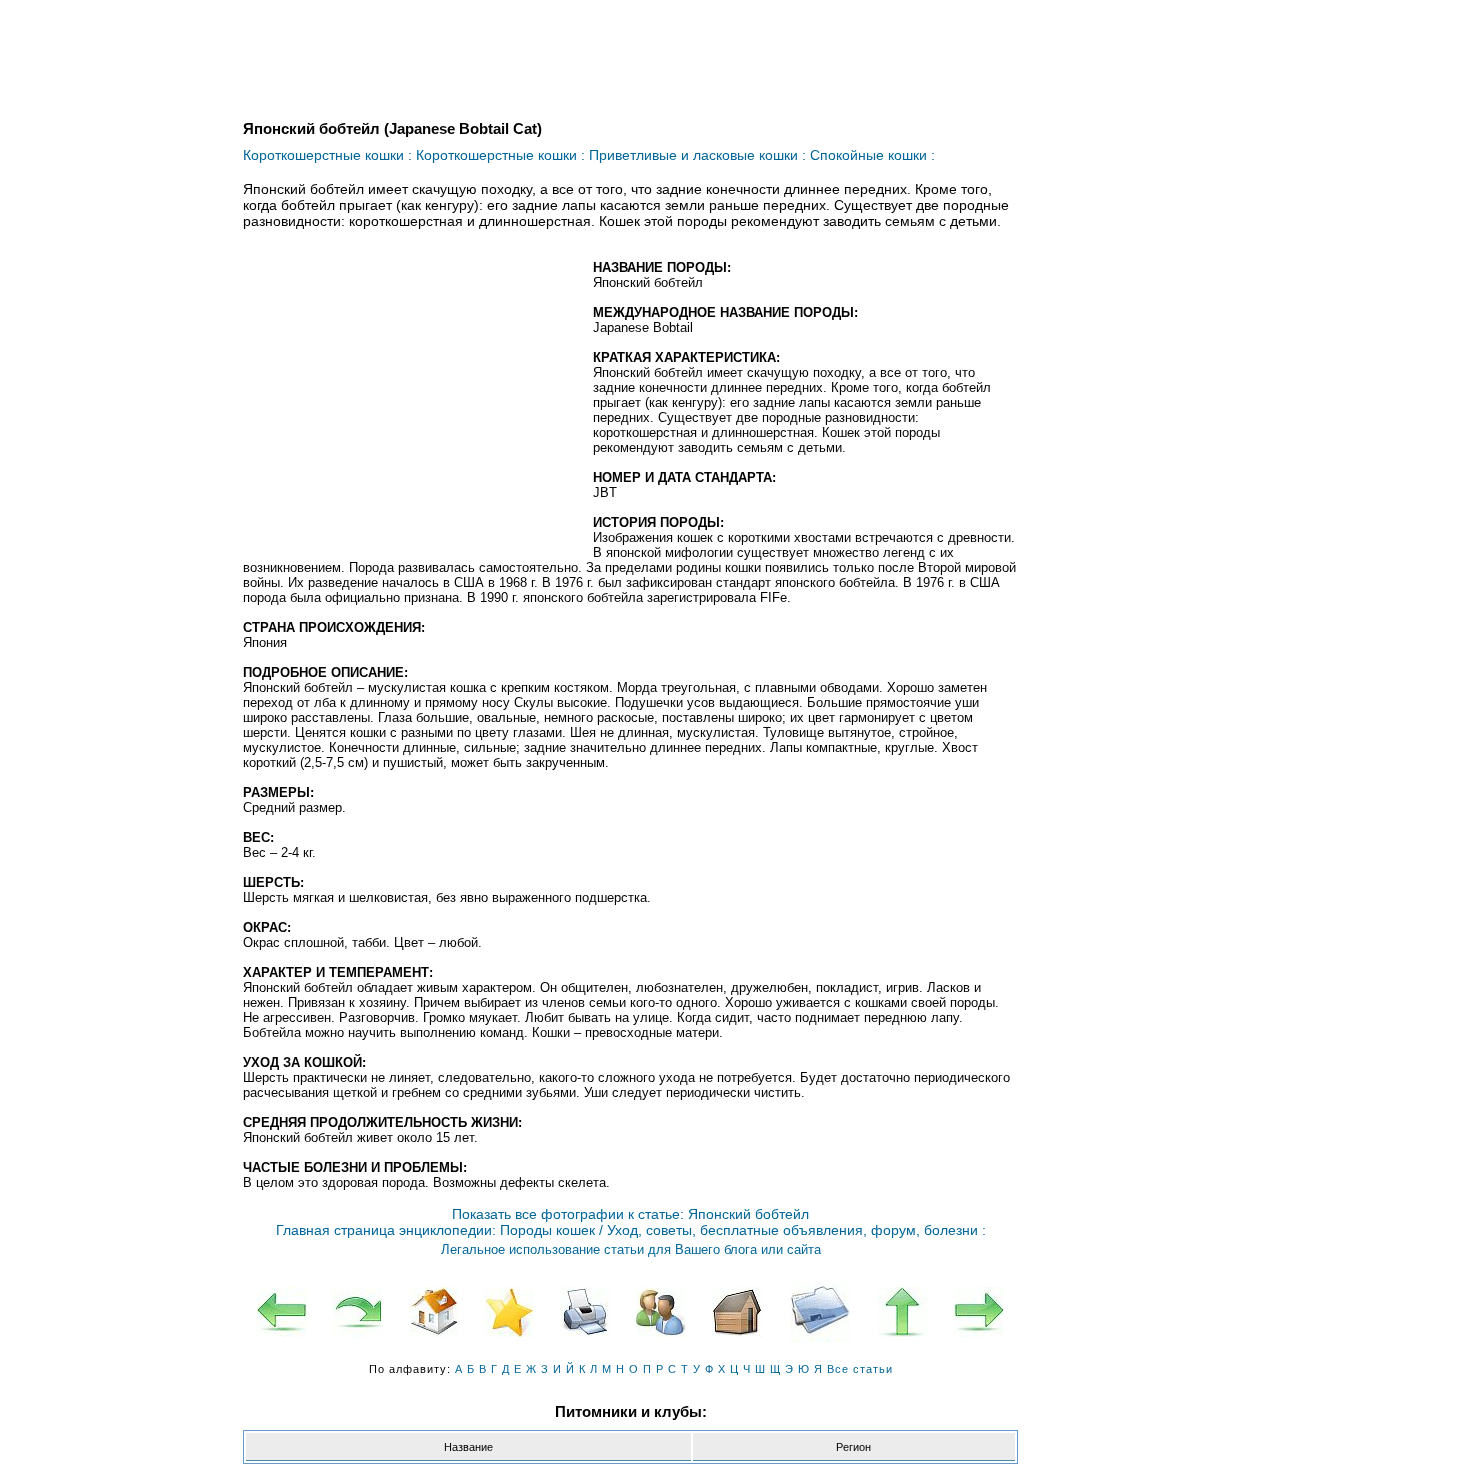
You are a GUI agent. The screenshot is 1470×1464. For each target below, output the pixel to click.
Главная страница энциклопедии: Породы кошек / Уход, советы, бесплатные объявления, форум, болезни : (631, 1230)
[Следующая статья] (979, 1312)
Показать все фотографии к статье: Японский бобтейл (630, 1214)
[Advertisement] (411, 405)
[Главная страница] (434, 1312)
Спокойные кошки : (872, 155)
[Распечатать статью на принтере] (586, 1312)
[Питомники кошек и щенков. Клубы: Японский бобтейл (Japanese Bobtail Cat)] (737, 1312)
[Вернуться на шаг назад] (358, 1312)
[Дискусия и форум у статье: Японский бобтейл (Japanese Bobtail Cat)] (661, 1312)
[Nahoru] (903, 1312)
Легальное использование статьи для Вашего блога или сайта (631, 1249)
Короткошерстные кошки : (327, 155)
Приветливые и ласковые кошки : (697, 155)
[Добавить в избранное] (510, 1312)
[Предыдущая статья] (282, 1312)
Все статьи (860, 1369)
